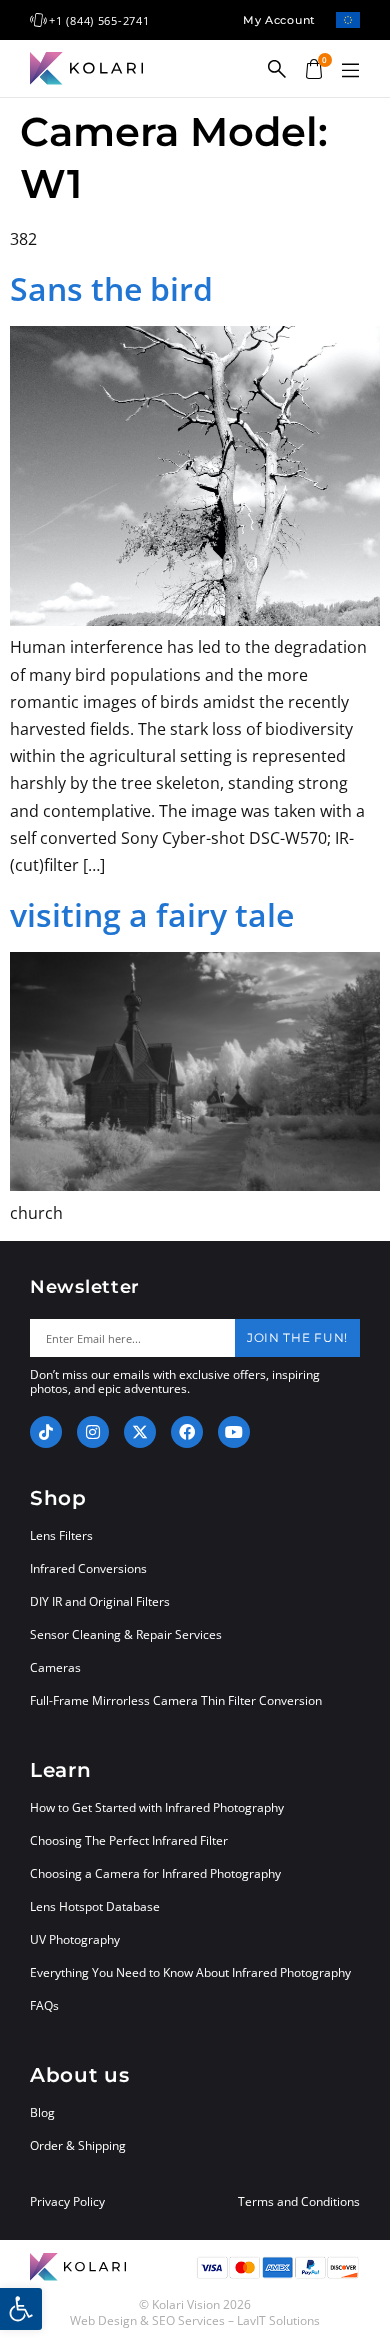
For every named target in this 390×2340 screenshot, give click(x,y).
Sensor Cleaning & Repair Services (126, 1634)
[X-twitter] (140, 1432)
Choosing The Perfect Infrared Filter (129, 1840)
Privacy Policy (67, 2202)
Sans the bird (111, 288)
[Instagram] (93, 1432)
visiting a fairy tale (152, 914)
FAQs (44, 2005)
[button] (350, 71)
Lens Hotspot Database (95, 1906)
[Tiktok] (46, 1432)
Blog (42, 2112)
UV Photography (75, 1939)
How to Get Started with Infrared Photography (157, 1807)
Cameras (55, 1667)
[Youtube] (234, 1432)
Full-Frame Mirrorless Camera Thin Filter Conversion (176, 1700)
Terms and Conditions (299, 2202)
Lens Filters (61, 1535)
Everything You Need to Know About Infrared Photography (190, 1972)
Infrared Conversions (88, 1568)
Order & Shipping (78, 2145)
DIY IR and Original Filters (100, 1601)
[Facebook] (187, 1432)
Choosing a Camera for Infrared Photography (155, 1873)
